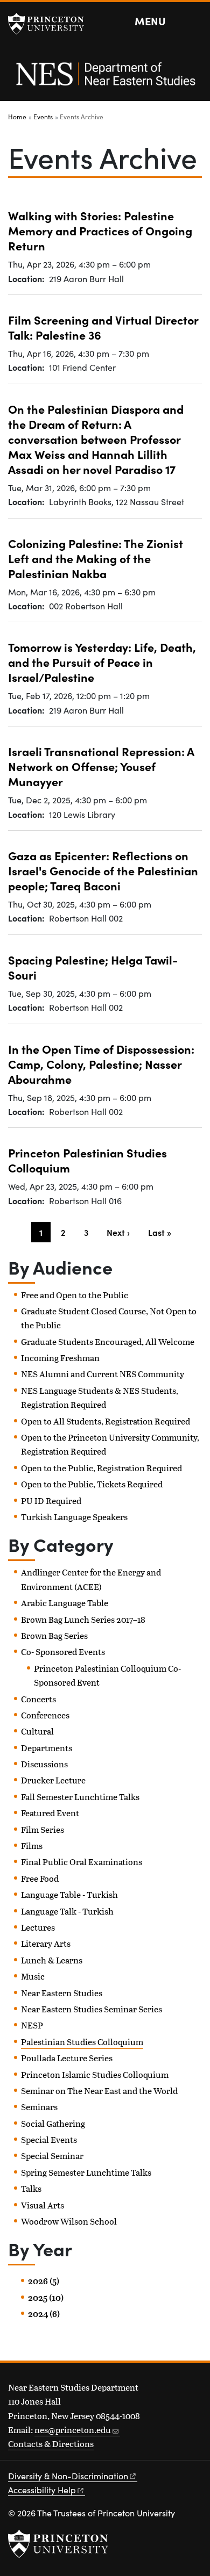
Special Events (49, 2139)
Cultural (37, 1731)
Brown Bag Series (54, 1635)
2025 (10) (46, 2298)
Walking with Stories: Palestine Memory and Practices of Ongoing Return (100, 231)
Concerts (38, 1699)
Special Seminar (52, 2156)
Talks (31, 2188)
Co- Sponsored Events (63, 1652)
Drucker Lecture (53, 1780)
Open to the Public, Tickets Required (92, 1484)
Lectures (38, 1927)
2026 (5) (44, 2281)
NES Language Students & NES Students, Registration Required (100, 1397)
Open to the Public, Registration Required (101, 1468)
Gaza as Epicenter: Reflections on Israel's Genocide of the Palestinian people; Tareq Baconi (103, 870)
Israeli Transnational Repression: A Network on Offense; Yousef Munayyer (101, 766)
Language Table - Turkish (69, 1894)
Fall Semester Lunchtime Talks (80, 1797)
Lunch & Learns (52, 1960)
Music (33, 1976)
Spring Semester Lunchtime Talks (86, 2172)
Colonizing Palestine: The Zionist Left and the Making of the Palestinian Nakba (96, 558)
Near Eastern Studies (62, 1993)
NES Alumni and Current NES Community (103, 1374)
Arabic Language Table (65, 1603)
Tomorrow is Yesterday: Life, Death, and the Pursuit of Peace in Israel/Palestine (102, 662)
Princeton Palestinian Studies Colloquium (87, 1160)
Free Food (40, 1878)
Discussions (44, 1764)
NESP (32, 2025)
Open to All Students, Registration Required (106, 1421)
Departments (47, 1748)
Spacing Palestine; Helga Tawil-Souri (93, 967)
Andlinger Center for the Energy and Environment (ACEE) (91, 1579)
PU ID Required (51, 1501)
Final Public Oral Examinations (82, 1862)
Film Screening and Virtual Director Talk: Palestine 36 (103, 327)
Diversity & (68, 2476)
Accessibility (42, 2490)
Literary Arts (46, 1943)
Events (43, 117)
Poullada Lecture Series (67, 2058)
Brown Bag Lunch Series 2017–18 (83, 1619)
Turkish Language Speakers (74, 1517)
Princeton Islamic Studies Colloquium (95, 2074)
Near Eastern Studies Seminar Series (92, 2009)
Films (32, 1845)
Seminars (39, 2107)
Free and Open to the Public (75, 1295)
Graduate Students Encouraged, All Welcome (108, 1341)
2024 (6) (44, 2314)
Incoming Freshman (60, 1358)
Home (17, 117)
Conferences (45, 1715)
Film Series (43, 1829)
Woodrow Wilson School (69, 2221)
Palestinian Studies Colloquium (82, 2042)
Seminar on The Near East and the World (99, 2091)
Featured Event (50, 1813)
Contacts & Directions (51, 2444)
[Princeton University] (51, 24)
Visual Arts (43, 2205)
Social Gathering (53, 2123)
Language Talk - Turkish (67, 1911)
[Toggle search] (195, 21)
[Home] (105, 80)
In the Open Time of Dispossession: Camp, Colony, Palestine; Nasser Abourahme (101, 1064)
